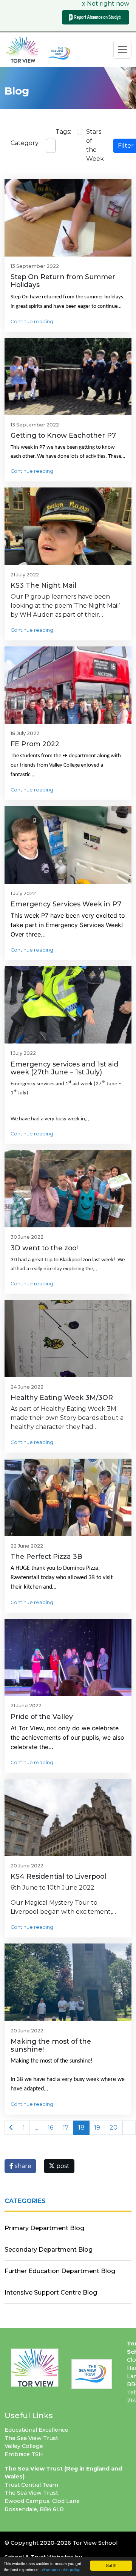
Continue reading (32, 322)
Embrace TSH (24, 2454)
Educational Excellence (36, 2430)
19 (97, 2128)
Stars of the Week (95, 145)
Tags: (63, 132)
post (62, 2166)
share (22, 2166)
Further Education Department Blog (60, 2271)
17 (66, 2128)
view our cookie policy (61, 2569)
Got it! (111, 2565)
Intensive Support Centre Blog (51, 2293)
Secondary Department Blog (49, 2250)
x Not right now (106, 4)
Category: (25, 143)
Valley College (24, 2446)
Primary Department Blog (44, 2228)
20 (114, 2128)
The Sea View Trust (31, 2438)
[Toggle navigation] (122, 50)
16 (50, 2128)
